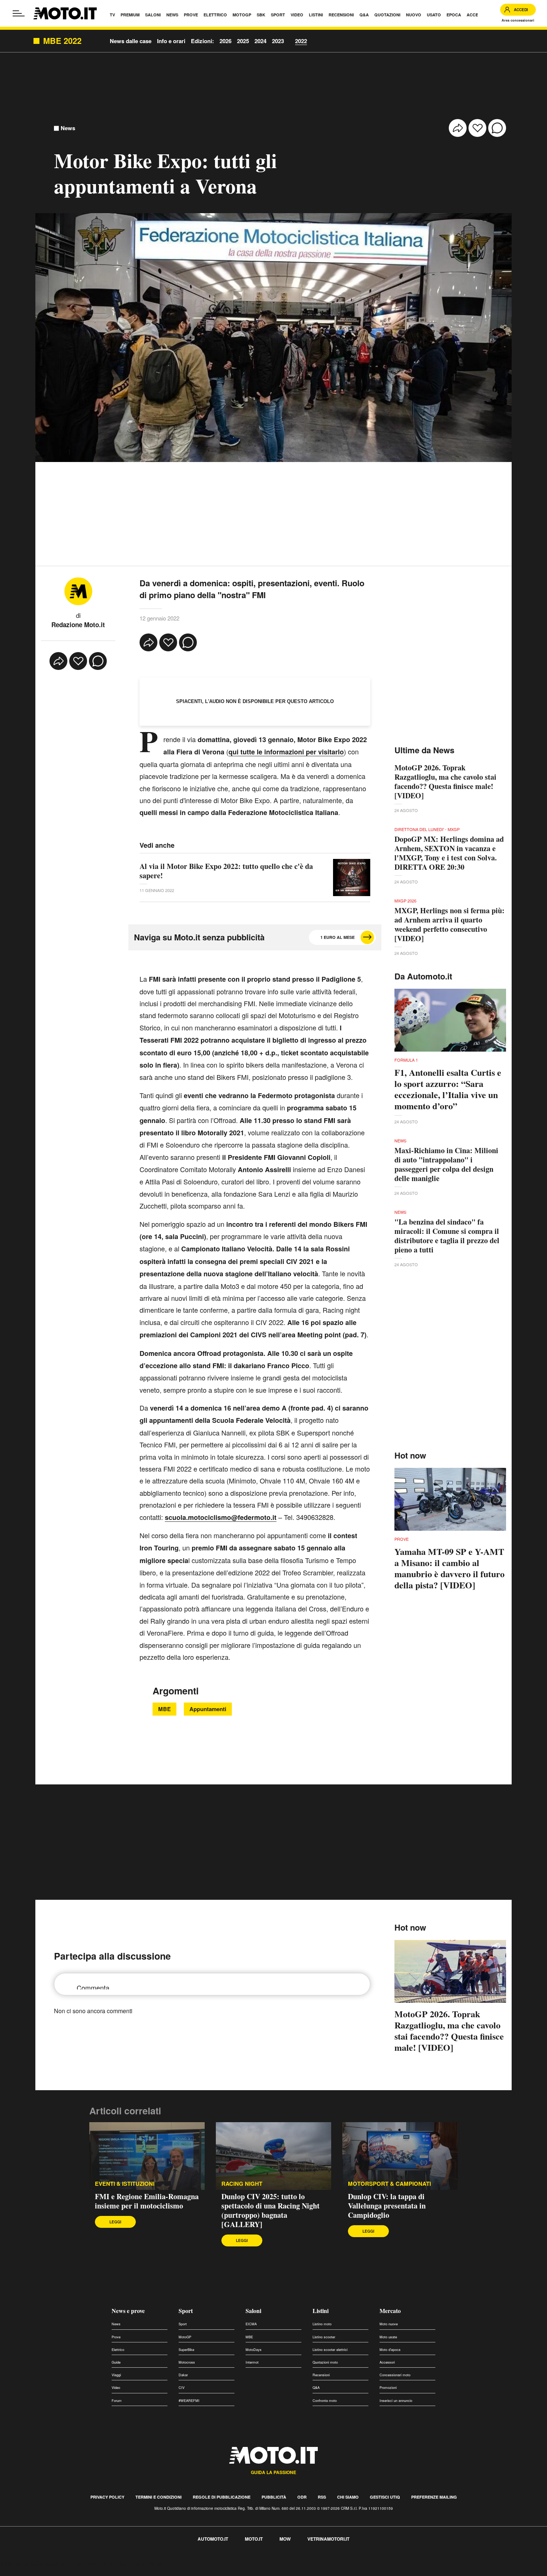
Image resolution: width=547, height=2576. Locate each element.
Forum (117, 2401)
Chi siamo (348, 2497)
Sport (186, 2311)
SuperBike (186, 2350)
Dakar (183, 2375)
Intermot (252, 2362)
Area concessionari (518, 20)
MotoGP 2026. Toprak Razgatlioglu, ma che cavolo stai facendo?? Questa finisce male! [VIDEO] (445, 782)
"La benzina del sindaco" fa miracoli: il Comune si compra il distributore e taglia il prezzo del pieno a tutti (447, 1236)
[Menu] (19, 13)
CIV (182, 2388)
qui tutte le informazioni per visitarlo (286, 752)
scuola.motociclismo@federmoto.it (221, 1517)
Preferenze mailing (434, 2497)
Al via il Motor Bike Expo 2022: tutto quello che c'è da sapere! (226, 871)
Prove (116, 2337)
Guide (116, 2362)
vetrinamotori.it (328, 2539)
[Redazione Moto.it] (78, 591)
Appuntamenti (208, 1709)
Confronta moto (325, 2401)
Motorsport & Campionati (389, 2184)
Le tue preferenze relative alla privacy (116, 2563)
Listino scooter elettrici (330, 2350)
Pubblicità (274, 2497)
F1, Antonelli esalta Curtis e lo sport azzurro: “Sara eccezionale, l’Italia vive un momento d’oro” (448, 1089)
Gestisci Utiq (385, 2497)
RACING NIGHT (242, 2184)
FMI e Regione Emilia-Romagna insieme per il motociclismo (147, 2201)
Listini (321, 2311)
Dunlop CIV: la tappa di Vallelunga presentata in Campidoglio (387, 2206)
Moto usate (388, 2337)
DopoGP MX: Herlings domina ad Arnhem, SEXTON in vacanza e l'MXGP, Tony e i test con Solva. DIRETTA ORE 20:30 (449, 853)
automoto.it (213, 2539)
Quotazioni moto (325, 2362)
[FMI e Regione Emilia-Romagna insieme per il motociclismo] (147, 2156)
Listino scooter (324, 2337)
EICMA (251, 2324)
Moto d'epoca (390, 2350)
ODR (302, 2497)
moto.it (254, 2539)
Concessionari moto (395, 2375)
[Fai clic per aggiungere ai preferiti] (477, 128)
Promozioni (388, 2388)
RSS (322, 2497)
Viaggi (116, 2375)
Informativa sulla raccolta (33, 2563)
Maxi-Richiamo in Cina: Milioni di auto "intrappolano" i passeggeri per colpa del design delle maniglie (446, 1164)
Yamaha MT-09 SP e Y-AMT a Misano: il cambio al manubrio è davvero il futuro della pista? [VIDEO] (450, 1568)
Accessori (387, 2362)
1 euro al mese (338, 937)
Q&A (316, 2388)
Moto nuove (389, 2324)
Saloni (253, 2311)
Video (116, 2388)
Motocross (187, 2362)
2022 (301, 41)
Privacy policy (107, 2497)
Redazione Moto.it (78, 625)
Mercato (390, 2311)
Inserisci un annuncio (396, 2401)
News (68, 128)
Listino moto (322, 2324)
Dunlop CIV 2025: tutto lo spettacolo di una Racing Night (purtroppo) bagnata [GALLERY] (271, 2210)
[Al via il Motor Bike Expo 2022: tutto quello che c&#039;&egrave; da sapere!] (352, 878)
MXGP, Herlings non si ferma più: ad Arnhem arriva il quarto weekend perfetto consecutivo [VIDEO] (450, 924)
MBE (164, 1709)
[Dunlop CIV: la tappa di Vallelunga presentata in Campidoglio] (400, 2156)
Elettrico (118, 2350)
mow (285, 2539)
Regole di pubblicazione (222, 2497)
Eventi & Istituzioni (125, 2184)
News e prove (128, 2311)
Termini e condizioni (159, 2497)
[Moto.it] (65, 13)
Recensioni (321, 2375)
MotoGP (185, 2337)
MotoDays (254, 2350)
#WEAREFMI (189, 2401)
